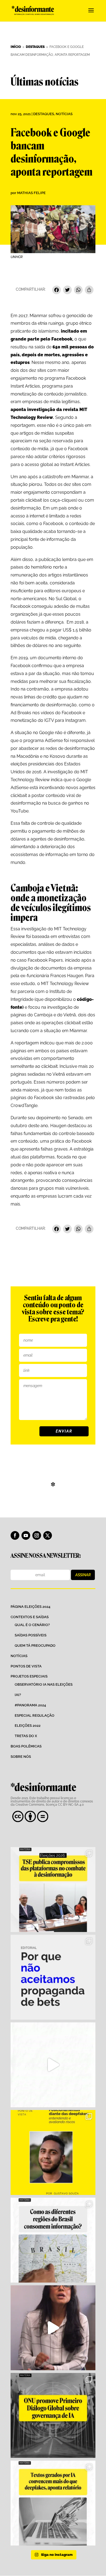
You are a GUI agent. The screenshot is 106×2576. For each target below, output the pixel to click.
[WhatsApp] (78, 291)
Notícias (64, 114)
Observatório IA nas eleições (44, 1684)
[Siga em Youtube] (26, 1535)
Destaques (44, 114)
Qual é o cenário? (32, 1625)
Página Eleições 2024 (30, 1607)
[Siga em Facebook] (15, 1535)
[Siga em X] (48, 1535)
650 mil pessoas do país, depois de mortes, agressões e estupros (52, 355)
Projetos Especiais (29, 1676)
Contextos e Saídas (30, 1617)
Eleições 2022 (28, 1726)
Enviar (64, 1431)
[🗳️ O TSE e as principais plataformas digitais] (53, 1890)
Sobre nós (21, 1757)
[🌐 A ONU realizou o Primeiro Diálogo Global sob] (53, 2415)
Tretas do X (26, 1736)
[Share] (89, 291)
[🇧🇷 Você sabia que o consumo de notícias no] (53, 2240)
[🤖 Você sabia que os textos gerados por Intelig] (53, 2503)
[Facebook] (57, 291)
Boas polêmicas (26, 1746)
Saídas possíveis (31, 1635)
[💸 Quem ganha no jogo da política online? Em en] (53, 2065)
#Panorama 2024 (30, 1705)
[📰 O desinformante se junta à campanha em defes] (53, 1977)
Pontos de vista (26, 1666)
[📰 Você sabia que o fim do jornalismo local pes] (53, 2328)
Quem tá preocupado (35, 1646)
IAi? (18, 1695)
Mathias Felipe (31, 193)
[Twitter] (67, 291)
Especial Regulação (35, 1715)
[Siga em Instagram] (37, 1535)
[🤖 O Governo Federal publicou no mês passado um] (53, 2152)
